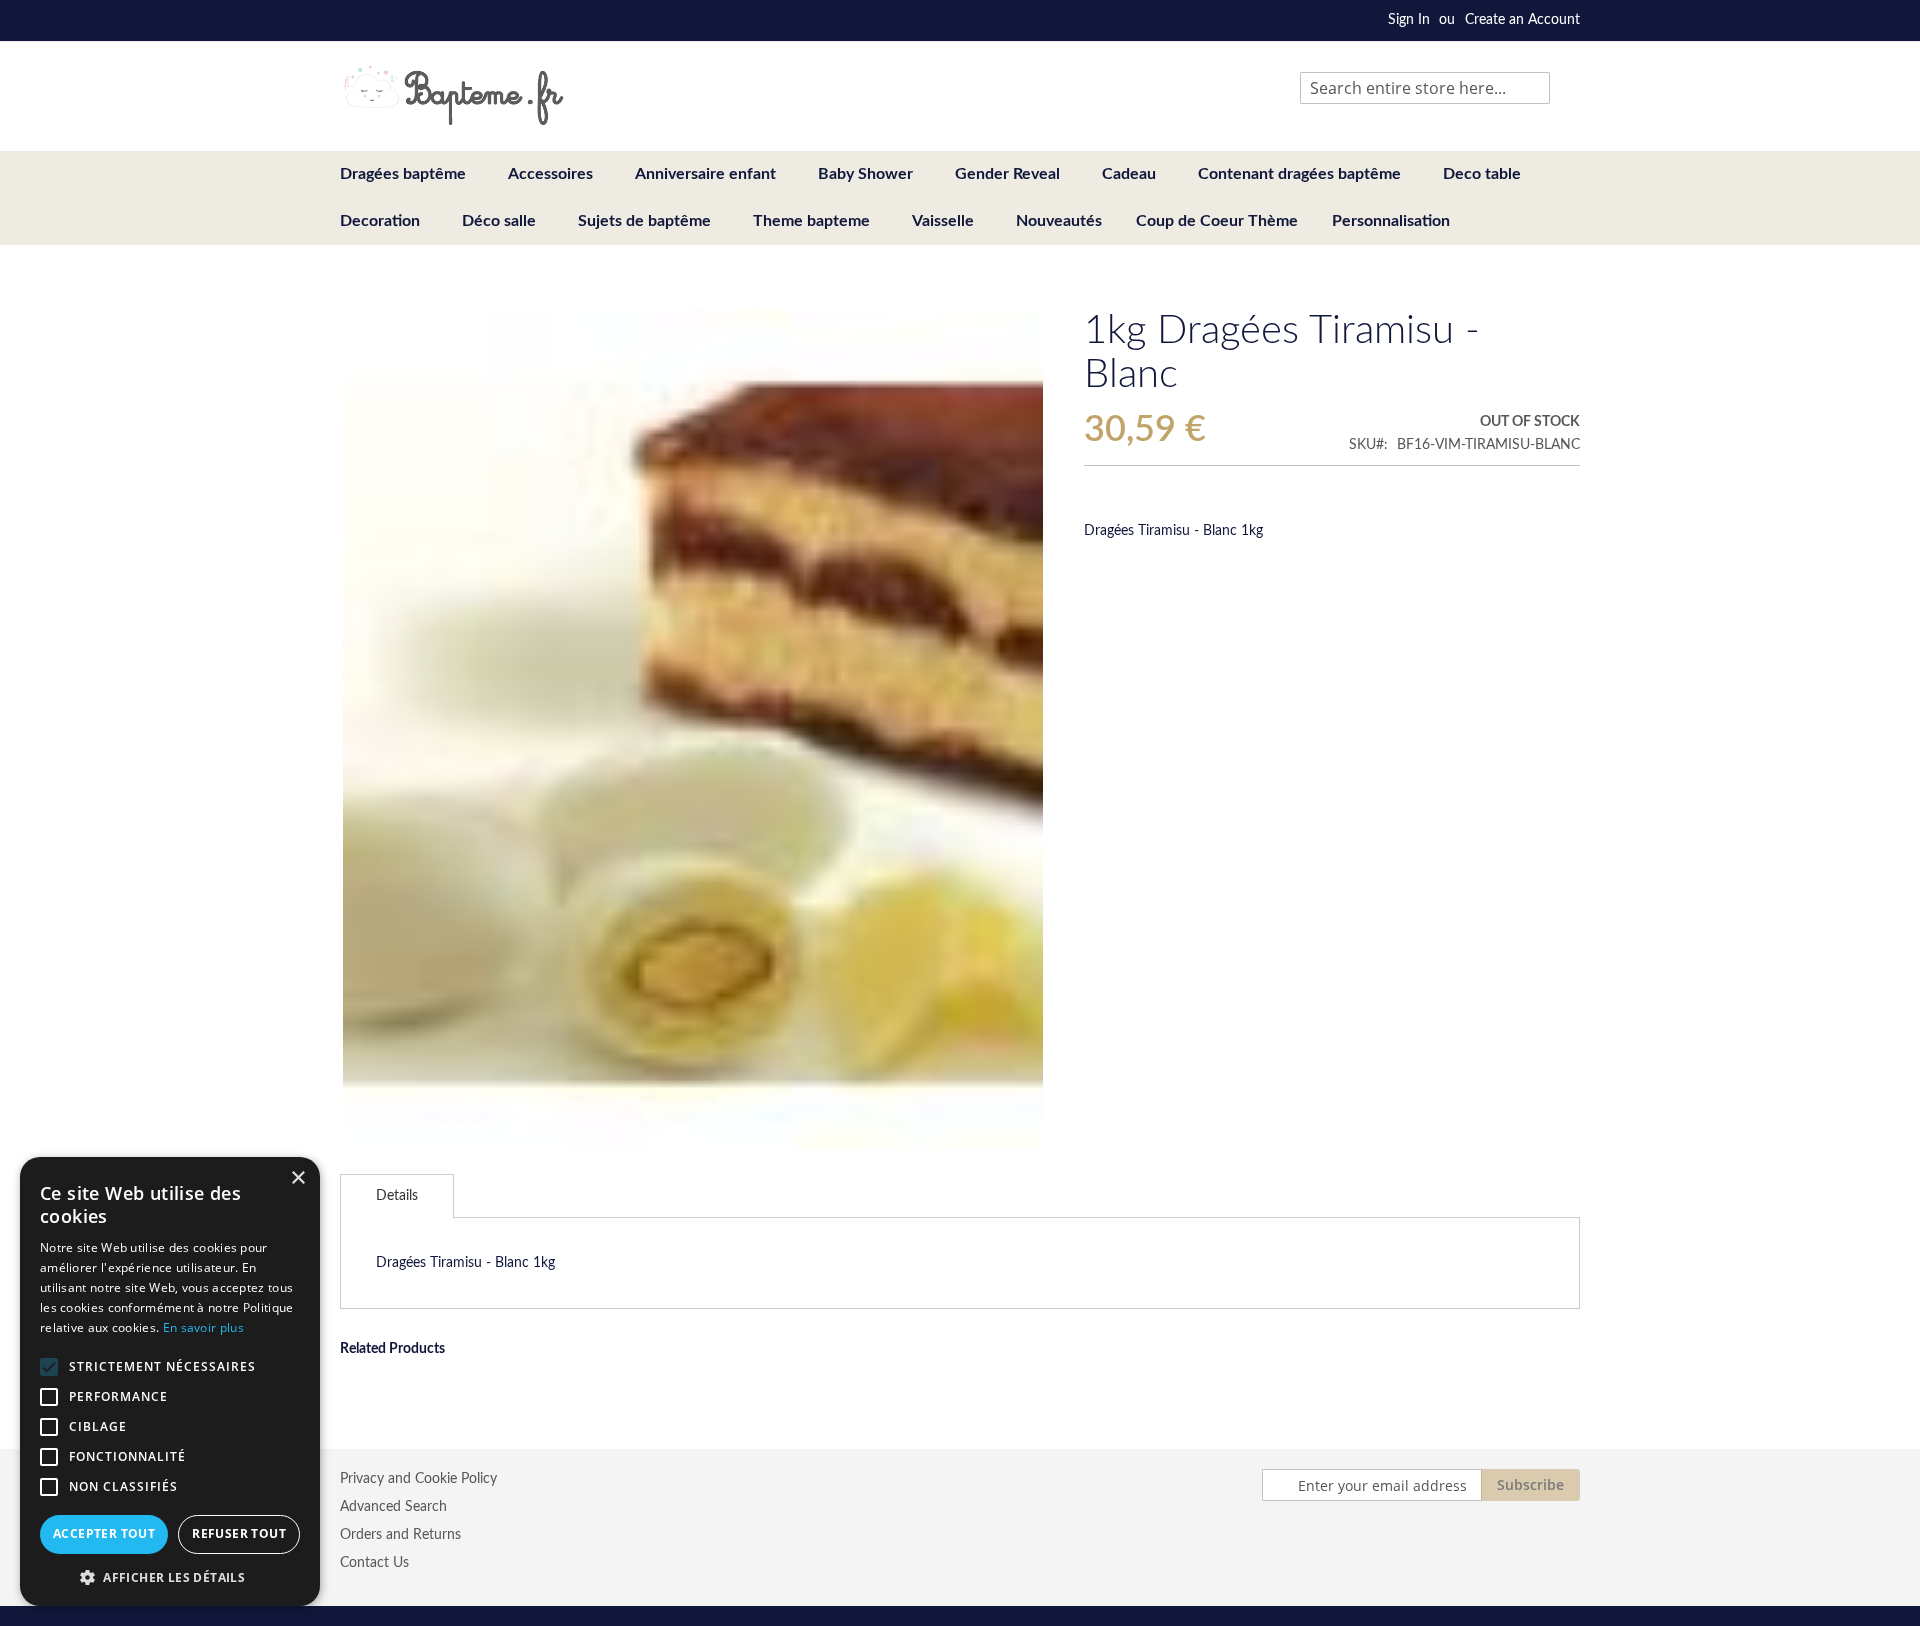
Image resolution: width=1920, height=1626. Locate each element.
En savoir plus (203, 1327)
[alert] (170, 1381)
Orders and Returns (400, 1535)
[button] (170, 1576)
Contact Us (374, 1563)
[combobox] (1425, 88)
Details (397, 1196)
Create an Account (1522, 20)
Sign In (1409, 20)
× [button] (297, 1178)
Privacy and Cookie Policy (418, 1479)
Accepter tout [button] (104, 1533)
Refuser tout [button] (239, 1533)
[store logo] (453, 95)
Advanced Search (393, 1507)
